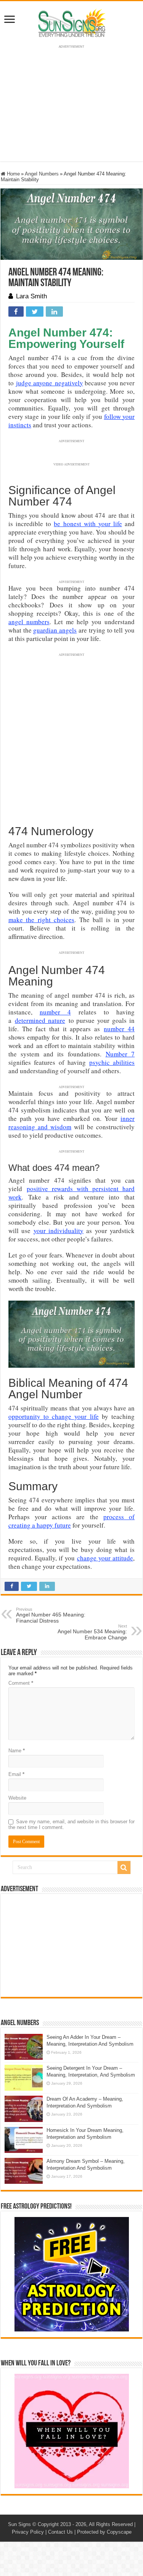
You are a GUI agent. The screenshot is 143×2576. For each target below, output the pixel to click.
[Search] (124, 1868)
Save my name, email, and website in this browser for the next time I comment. (71, 1824)
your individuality (59, 1231)
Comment (21, 1683)
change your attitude (105, 1558)
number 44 (119, 1029)
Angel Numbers (42, 174)
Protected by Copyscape (104, 2532)
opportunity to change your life (54, 1416)
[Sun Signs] (72, 23)
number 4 (55, 1012)
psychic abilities (112, 1062)
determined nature (40, 1020)
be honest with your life (88, 524)
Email (16, 1774)
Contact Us (60, 2532)
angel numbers (29, 622)
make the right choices (41, 920)
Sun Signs (19, 2524)
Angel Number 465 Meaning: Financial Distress (51, 1615)
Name (17, 1751)
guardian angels (55, 630)
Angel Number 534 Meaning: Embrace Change (92, 1632)
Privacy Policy (28, 2532)
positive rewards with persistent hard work (71, 1193)
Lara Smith (31, 296)
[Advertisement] (72, 1945)
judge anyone (34, 383)
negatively (68, 383)
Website (17, 1798)
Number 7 (120, 1054)
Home (13, 174)
